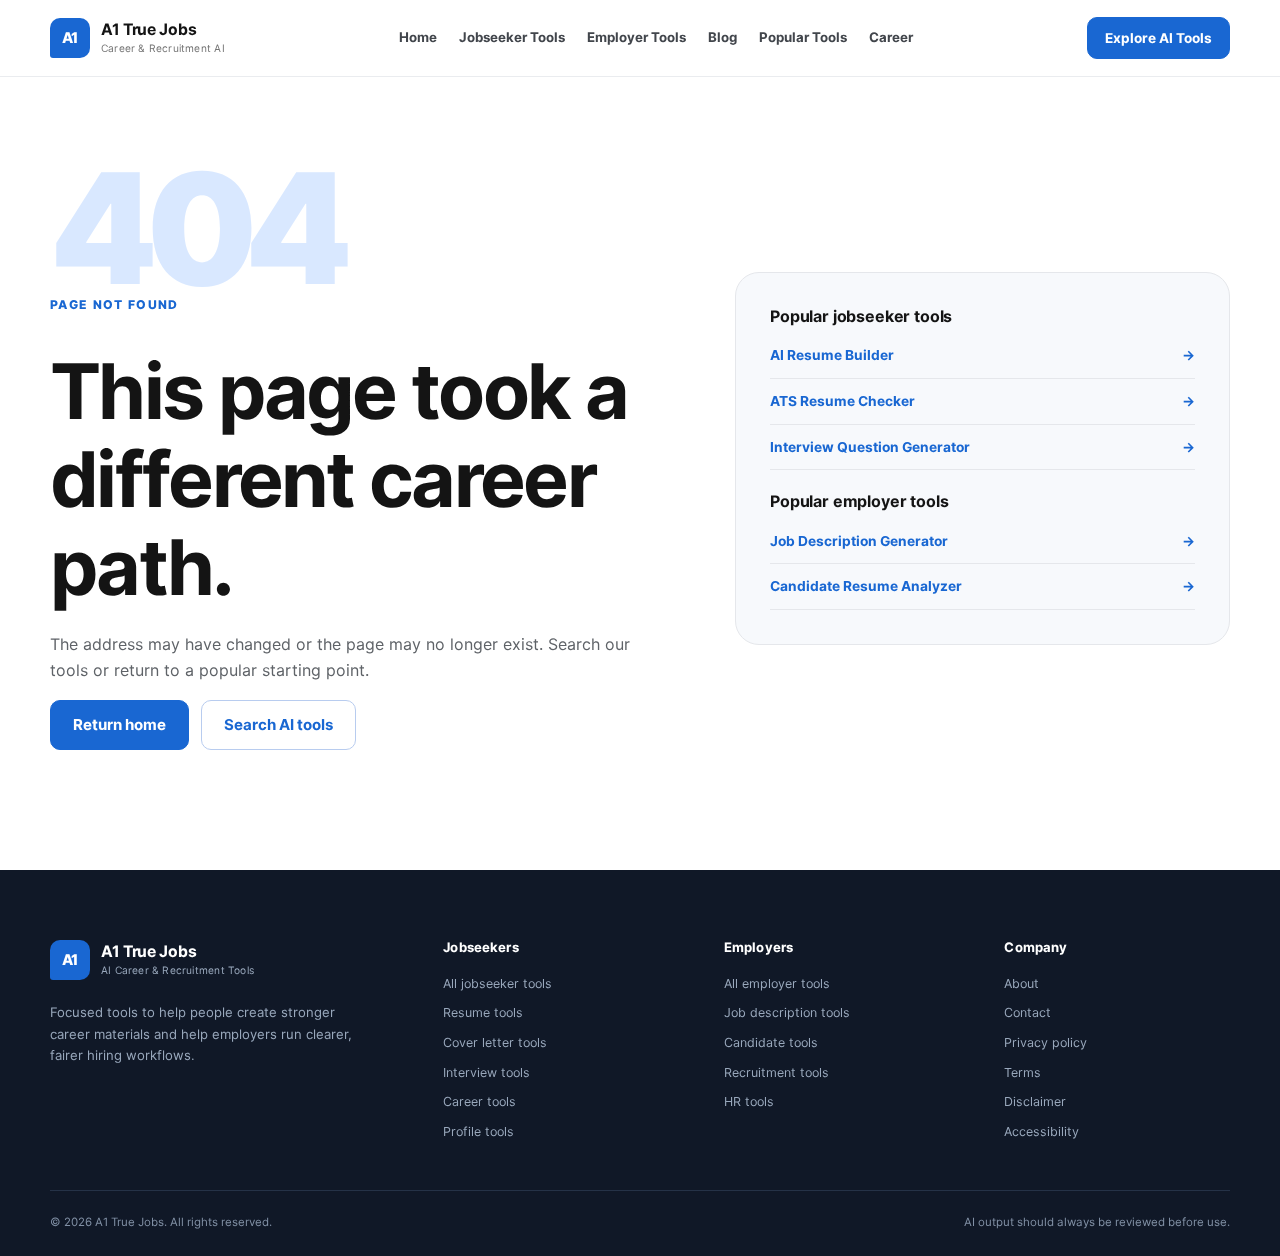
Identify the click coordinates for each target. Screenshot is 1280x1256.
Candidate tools (771, 1042)
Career (891, 37)
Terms (1022, 1072)
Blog (722, 37)
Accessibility (1041, 1131)
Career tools (479, 1101)
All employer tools (777, 983)
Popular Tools (803, 37)
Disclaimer (1035, 1101)
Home (418, 37)
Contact (1027, 1012)
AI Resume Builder (982, 355)
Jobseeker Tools (512, 37)
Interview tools (486, 1072)
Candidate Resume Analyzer (982, 586)
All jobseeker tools (497, 983)
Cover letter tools (495, 1042)
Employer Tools (636, 37)
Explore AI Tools (1158, 38)
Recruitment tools (776, 1072)
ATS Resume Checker (982, 401)
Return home (119, 724)
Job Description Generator (982, 541)
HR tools (749, 1101)
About (1021, 983)
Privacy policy (1045, 1042)
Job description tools (787, 1012)
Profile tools (478, 1131)
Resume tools (483, 1012)
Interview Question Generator (982, 447)
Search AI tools (278, 724)
